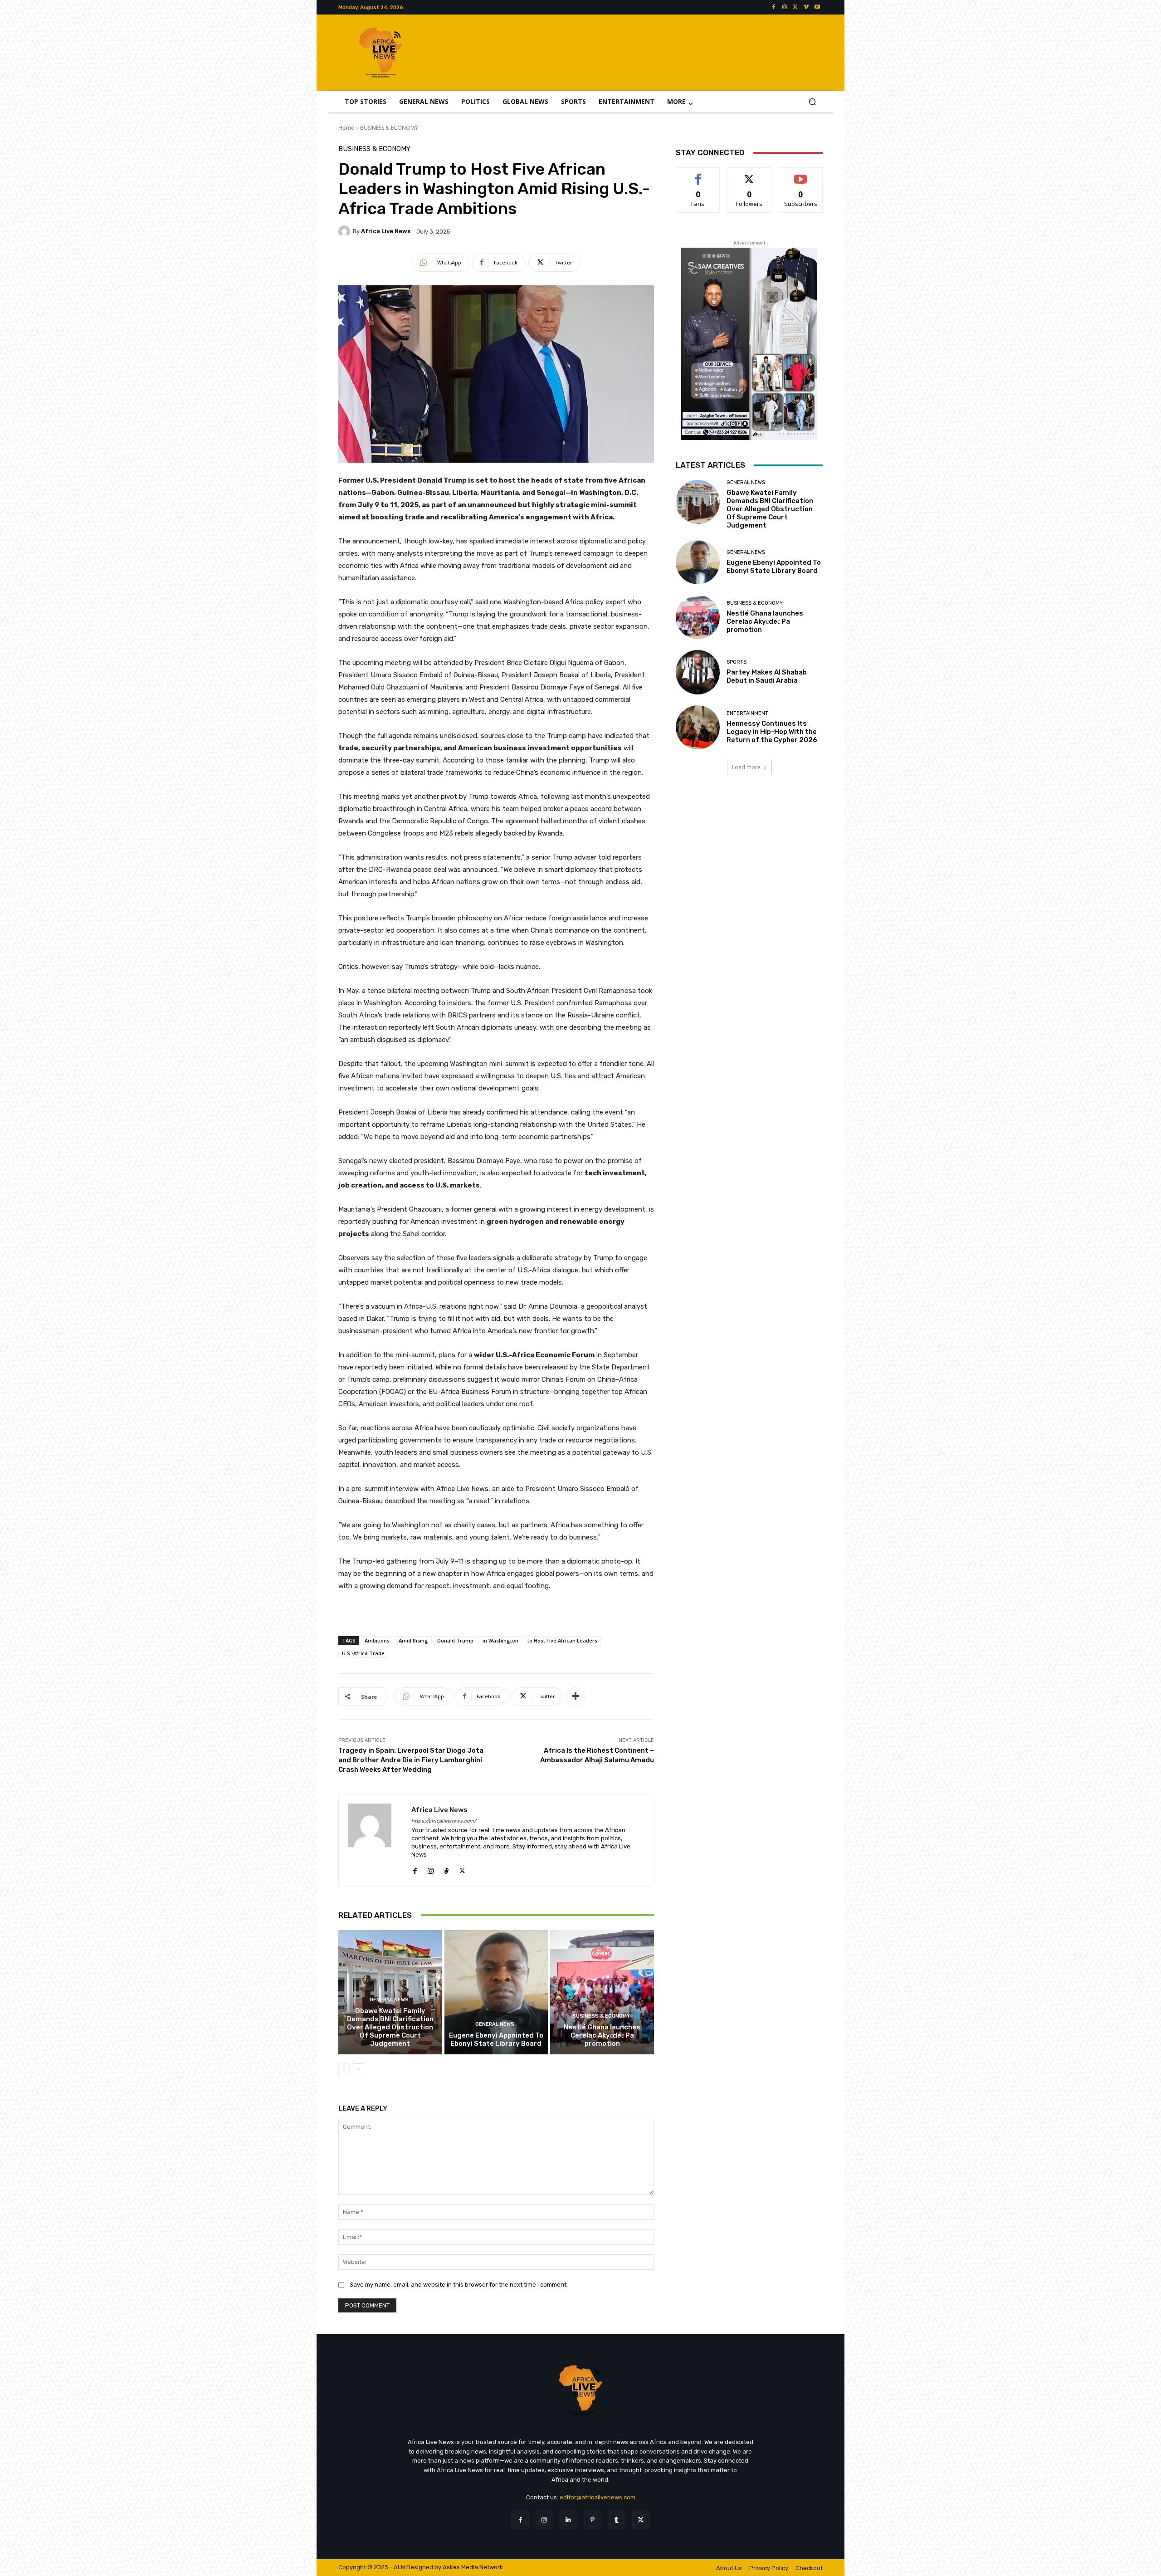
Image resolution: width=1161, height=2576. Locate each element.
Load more (746, 767)
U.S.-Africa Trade (363, 1653)
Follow (749, 174)
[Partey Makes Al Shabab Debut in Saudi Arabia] (698, 672)
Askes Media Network (473, 2567)
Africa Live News (386, 231)
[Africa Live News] (346, 231)
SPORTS (737, 662)
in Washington (500, 1640)
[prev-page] (344, 2069)
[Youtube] (817, 7)
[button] (812, 102)
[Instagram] (785, 7)
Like (698, 174)
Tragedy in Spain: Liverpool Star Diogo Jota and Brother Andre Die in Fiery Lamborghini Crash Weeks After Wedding (411, 1760)
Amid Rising (413, 1640)
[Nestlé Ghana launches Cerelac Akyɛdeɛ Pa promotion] (602, 1992)
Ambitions (377, 1640)
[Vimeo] (806, 7)
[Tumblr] (617, 2520)
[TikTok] (446, 1869)
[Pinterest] (593, 2520)
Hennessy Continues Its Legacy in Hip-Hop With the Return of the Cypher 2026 (772, 732)
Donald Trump (455, 1640)
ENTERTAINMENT (747, 713)
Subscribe (801, 174)
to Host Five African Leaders (562, 1640)
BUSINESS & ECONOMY (389, 128)
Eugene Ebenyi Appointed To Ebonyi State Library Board (496, 2039)
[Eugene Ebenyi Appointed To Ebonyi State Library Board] (496, 1992)
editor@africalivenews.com (598, 2497)
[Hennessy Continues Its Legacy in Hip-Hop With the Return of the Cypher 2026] (698, 727)
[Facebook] (774, 7)
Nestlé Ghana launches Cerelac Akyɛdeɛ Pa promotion (602, 2035)
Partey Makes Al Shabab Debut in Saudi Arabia (767, 676)
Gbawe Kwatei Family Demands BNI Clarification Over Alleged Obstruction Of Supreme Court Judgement (390, 2027)
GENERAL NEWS (389, 2000)
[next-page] (359, 2069)
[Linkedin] (568, 2520)
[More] (576, 1696)
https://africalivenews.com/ (444, 1821)
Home (346, 128)
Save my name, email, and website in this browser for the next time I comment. (459, 2285)
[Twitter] (795, 7)
